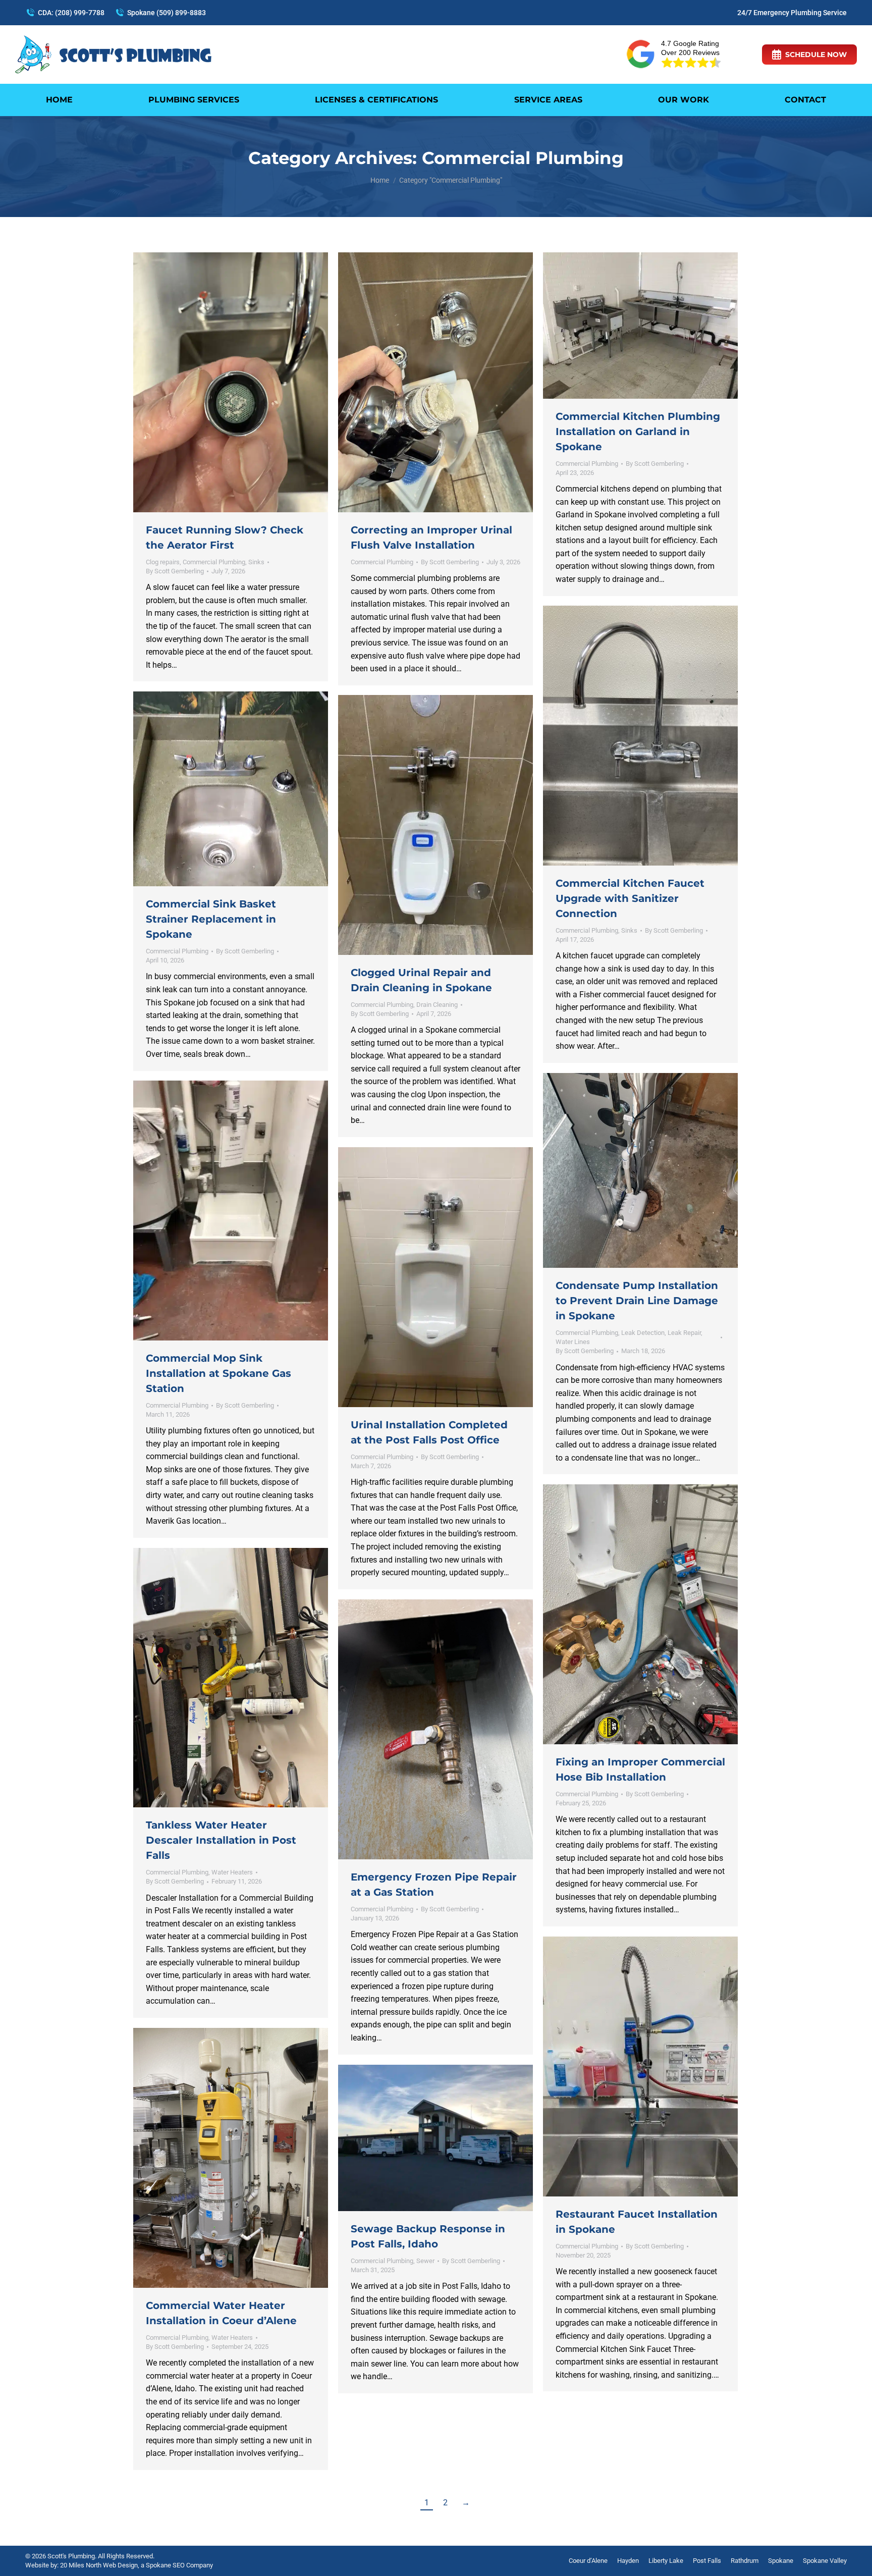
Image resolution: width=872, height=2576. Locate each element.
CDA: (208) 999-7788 (71, 13)
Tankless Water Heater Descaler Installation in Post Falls (221, 1840)
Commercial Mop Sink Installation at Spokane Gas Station (219, 1373)
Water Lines (573, 1342)
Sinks (256, 562)
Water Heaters (232, 1872)
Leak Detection (643, 1333)
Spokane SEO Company (179, 2565)
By (175, 571)
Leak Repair (684, 1333)
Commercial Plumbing (214, 562)
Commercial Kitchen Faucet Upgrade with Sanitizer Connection (630, 898)
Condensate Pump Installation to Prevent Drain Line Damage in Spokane (637, 1301)
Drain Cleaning (437, 1005)
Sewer (425, 2261)
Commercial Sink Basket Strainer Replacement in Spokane (211, 919)
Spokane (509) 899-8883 (167, 13)
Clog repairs (163, 562)
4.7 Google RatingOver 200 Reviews (690, 48)
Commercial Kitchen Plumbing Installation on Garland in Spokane (638, 432)
